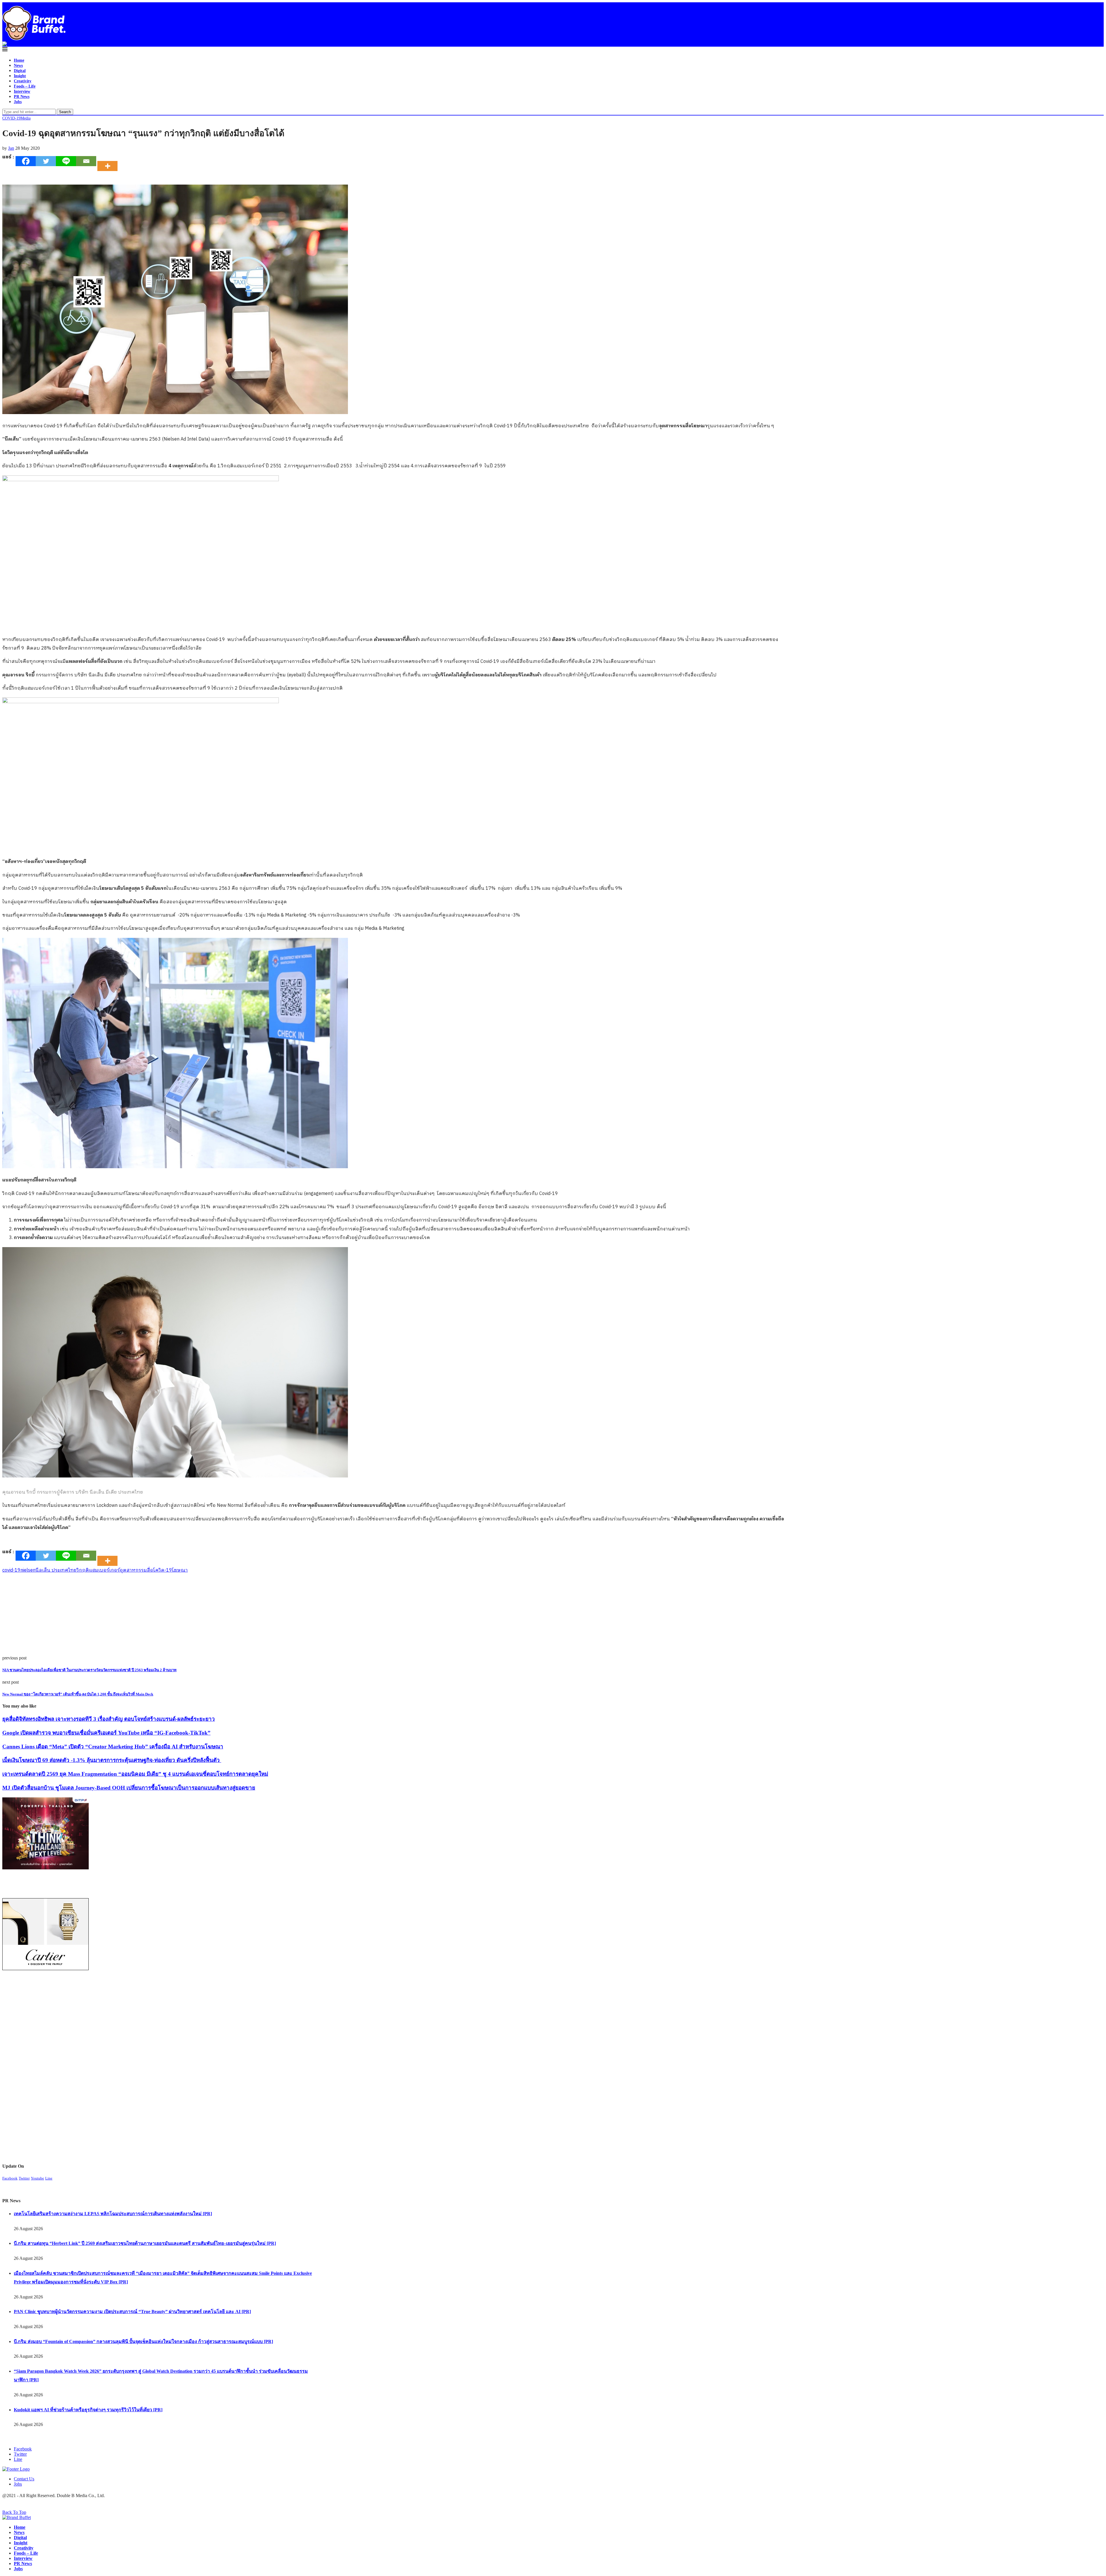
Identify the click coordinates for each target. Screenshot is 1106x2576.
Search (65, 112)
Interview (22, 91)
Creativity (23, 81)
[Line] (66, 161)
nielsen (28, 1570)
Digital (20, 71)
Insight (20, 76)
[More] (109, 161)
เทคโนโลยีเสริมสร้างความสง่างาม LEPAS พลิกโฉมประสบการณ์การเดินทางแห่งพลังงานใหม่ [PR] (113, 2214)
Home (19, 60)
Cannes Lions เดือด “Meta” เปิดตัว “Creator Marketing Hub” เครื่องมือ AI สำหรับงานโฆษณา (113, 1747)
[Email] (86, 161)
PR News (22, 97)
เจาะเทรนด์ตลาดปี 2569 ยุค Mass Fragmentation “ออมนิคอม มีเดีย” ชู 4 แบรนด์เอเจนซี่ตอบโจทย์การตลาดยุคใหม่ (135, 1774)
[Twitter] (46, 161)
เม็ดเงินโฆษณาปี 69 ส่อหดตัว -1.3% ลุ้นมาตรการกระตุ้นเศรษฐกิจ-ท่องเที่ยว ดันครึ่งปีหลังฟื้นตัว (112, 1760)
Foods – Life (25, 86)
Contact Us (24, 2479)
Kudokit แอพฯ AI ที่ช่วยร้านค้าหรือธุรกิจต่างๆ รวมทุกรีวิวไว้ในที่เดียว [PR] (88, 2410)
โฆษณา (180, 1570)
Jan (11, 148)
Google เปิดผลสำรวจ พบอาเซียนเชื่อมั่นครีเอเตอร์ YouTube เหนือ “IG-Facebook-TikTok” (106, 1733)
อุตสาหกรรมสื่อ (137, 1570)
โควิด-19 (163, 1570)
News (18, 66)
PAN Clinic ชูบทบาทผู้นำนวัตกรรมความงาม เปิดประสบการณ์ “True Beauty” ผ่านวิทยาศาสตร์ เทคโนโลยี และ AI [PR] (132, 2312)
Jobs (18, 102)
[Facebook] (26, 161)
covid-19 (11, 1570)
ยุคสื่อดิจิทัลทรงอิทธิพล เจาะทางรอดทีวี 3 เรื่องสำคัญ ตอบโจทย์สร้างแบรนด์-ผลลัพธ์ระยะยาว (109, 1719)
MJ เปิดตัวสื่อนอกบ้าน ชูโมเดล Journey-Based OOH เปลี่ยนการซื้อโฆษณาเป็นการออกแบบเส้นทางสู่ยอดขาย (129, 1788)
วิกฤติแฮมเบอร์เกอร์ (98, 1570)
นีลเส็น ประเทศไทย (56, 1570)
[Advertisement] (175, 1615)
